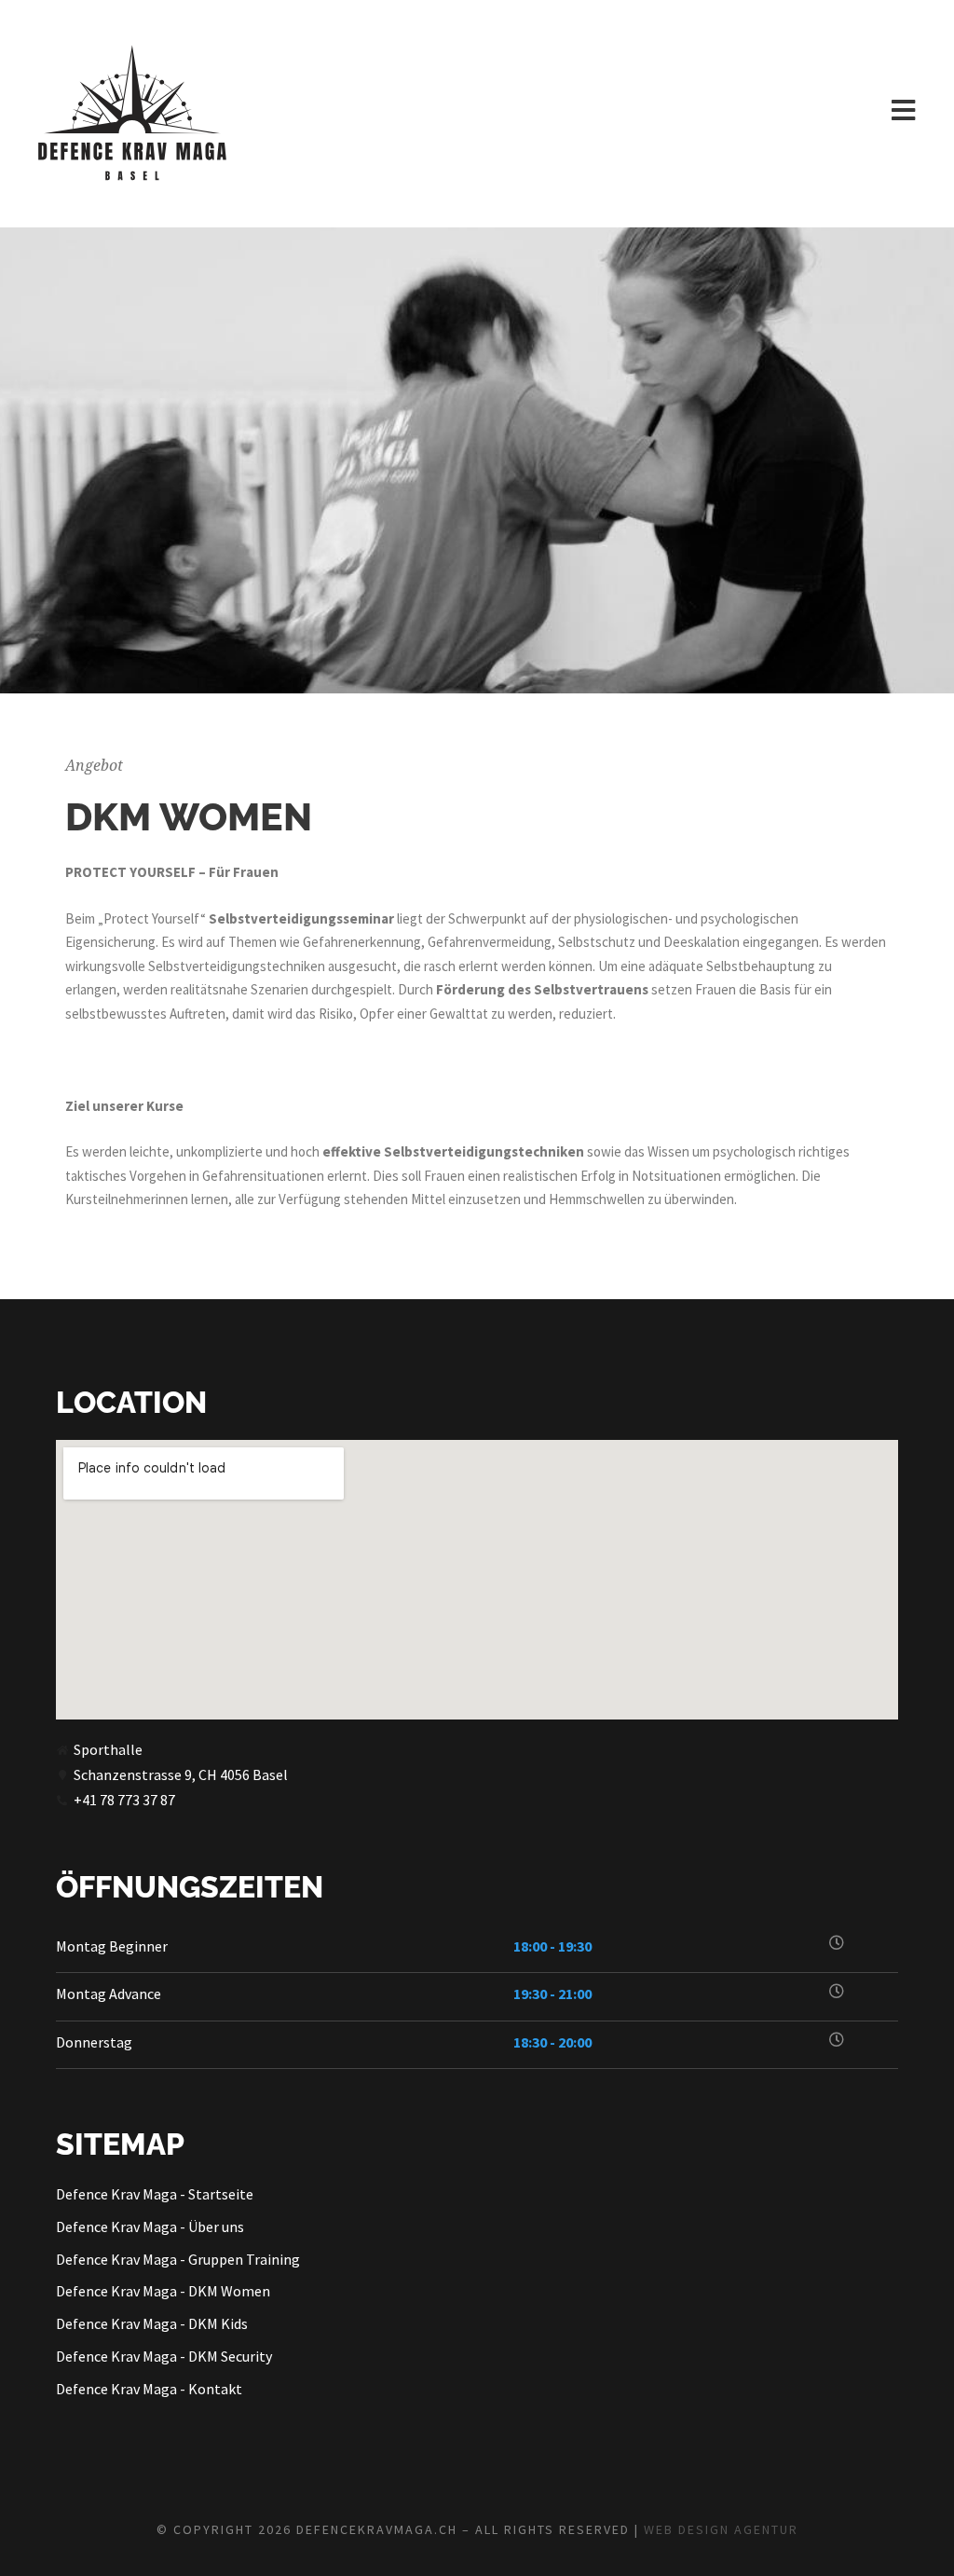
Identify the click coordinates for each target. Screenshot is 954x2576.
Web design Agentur (721, 2529)
